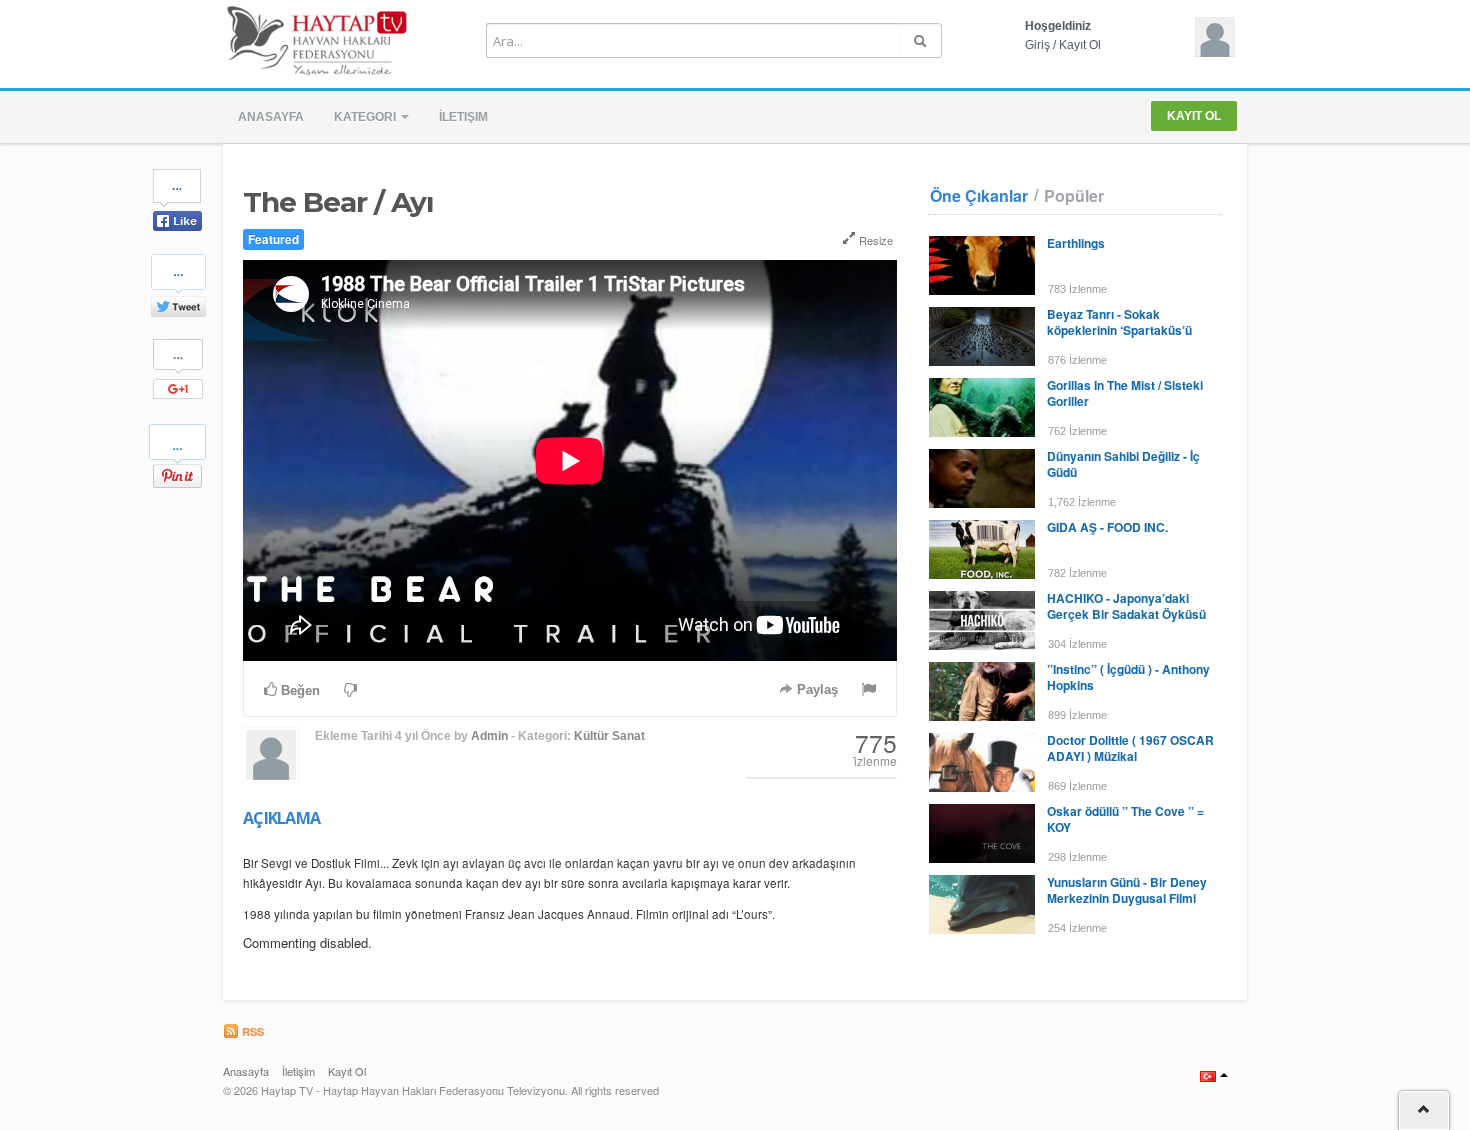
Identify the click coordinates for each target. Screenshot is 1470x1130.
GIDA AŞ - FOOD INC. (1107, 527)
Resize (874, 240)
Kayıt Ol (1080, 45)
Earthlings (1076, 243)
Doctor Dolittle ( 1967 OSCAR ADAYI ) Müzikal (1130, 748)
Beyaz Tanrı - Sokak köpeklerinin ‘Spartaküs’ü (1119, 322)
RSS (251, 1031)
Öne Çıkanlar (979, 196)
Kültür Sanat (609, 736)
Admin (489, 736)
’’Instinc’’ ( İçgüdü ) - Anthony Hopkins (1128, 677)
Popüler (1074, 196)
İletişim (463, 117)
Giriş (1037, 45)
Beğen (298, 690)
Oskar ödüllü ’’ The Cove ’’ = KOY (1125, 819)
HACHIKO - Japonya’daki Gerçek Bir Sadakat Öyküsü (1126, 606)
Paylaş (815, 689)
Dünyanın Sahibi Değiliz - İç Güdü (1123, 464)
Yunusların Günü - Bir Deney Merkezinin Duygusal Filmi (1127, 890)
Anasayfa (271, 117)
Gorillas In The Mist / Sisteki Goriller (1125, 393)
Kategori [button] (366, 117)
